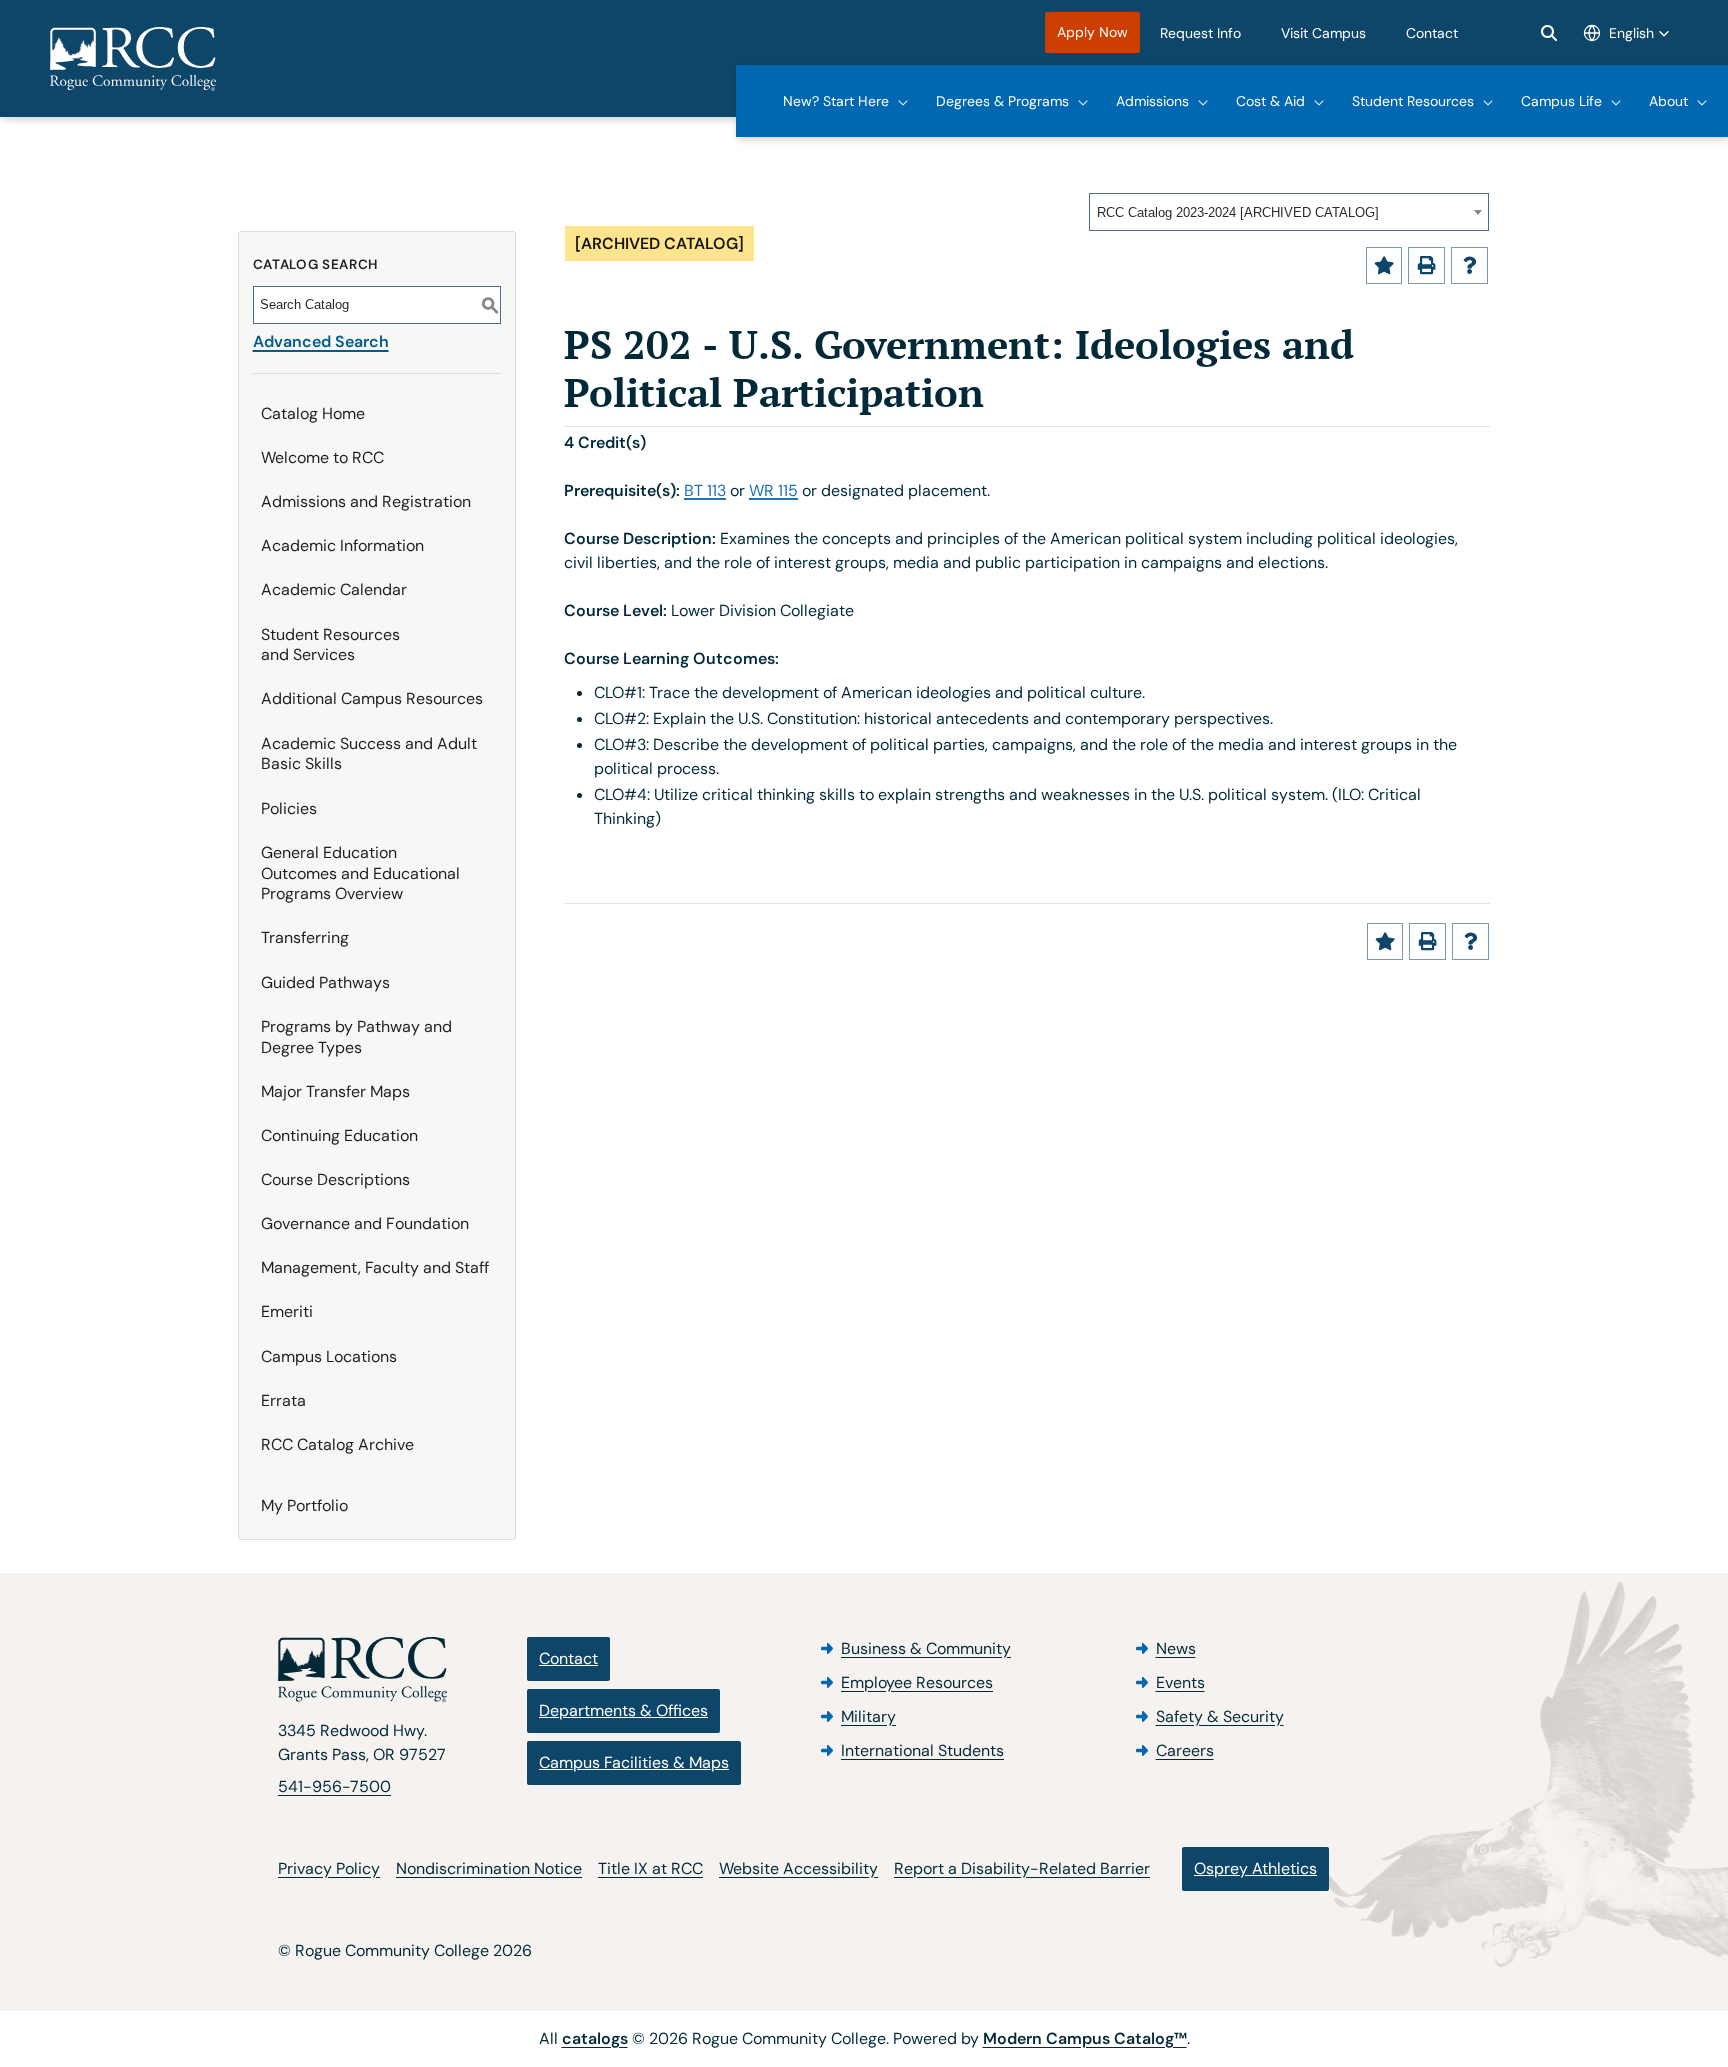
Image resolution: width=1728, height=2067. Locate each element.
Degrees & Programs (1002, 101)
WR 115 (773, 490)
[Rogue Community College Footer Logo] (362, 1670)
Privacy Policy (329, 1868)
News (1176, 1648)
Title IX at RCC (650, 1868)
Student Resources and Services (330, 645)
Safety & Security (1220, 1716)
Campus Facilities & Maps (634, 1762)
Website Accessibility (798, 1868)
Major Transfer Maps (335, 1091)
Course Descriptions (335, 1179)
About (1668, 101)
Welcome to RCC (322, 457)
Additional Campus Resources (372, 698)
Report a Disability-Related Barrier (1022, 1868)
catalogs (595, 2038)
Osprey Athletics (1255, 1868)
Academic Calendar (334, 589)
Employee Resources (917, 1682)
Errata (283, 1400)
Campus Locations (329, 1356)
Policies (289, 808)
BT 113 (705, 490)
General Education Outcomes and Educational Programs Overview (360, 873)
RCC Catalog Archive (337, 1444)
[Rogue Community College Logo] (133, 59)
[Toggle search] (1549, 33)
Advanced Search (321, 341)
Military (868, 1716)
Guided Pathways (325, 982)
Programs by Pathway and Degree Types (356, 1037)
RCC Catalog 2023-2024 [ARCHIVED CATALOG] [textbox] (1238, 212)
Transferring (305, 937)
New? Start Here (836, 101)
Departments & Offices (623, 1710)
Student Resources (1413, 101)
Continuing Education (339, 1135)
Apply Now (1092, 32)
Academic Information (342, 545)
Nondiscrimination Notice (489, 1868)
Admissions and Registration (366, 501)
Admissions (1152, 101)
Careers (1185, 1750)
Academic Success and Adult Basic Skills (369, 754)
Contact (1432, 33)
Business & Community (926, 1648)
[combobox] (1289, 212)
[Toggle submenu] (903, 101)
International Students (922, 1750)
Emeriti (287, 1311)
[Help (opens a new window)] (1469, 265)
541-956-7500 (334, 1786)
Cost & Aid (1270, 101)
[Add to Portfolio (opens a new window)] (1384, 265)
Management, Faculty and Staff (375, 1267)
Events (1180, 1682)
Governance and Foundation (365, 1223)
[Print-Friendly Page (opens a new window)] (1426, 265)
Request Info (1200, 33)
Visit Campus (1323, 33)
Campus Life (1561, 101)
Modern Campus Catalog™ (1085, 2038)
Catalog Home (313, 413)
